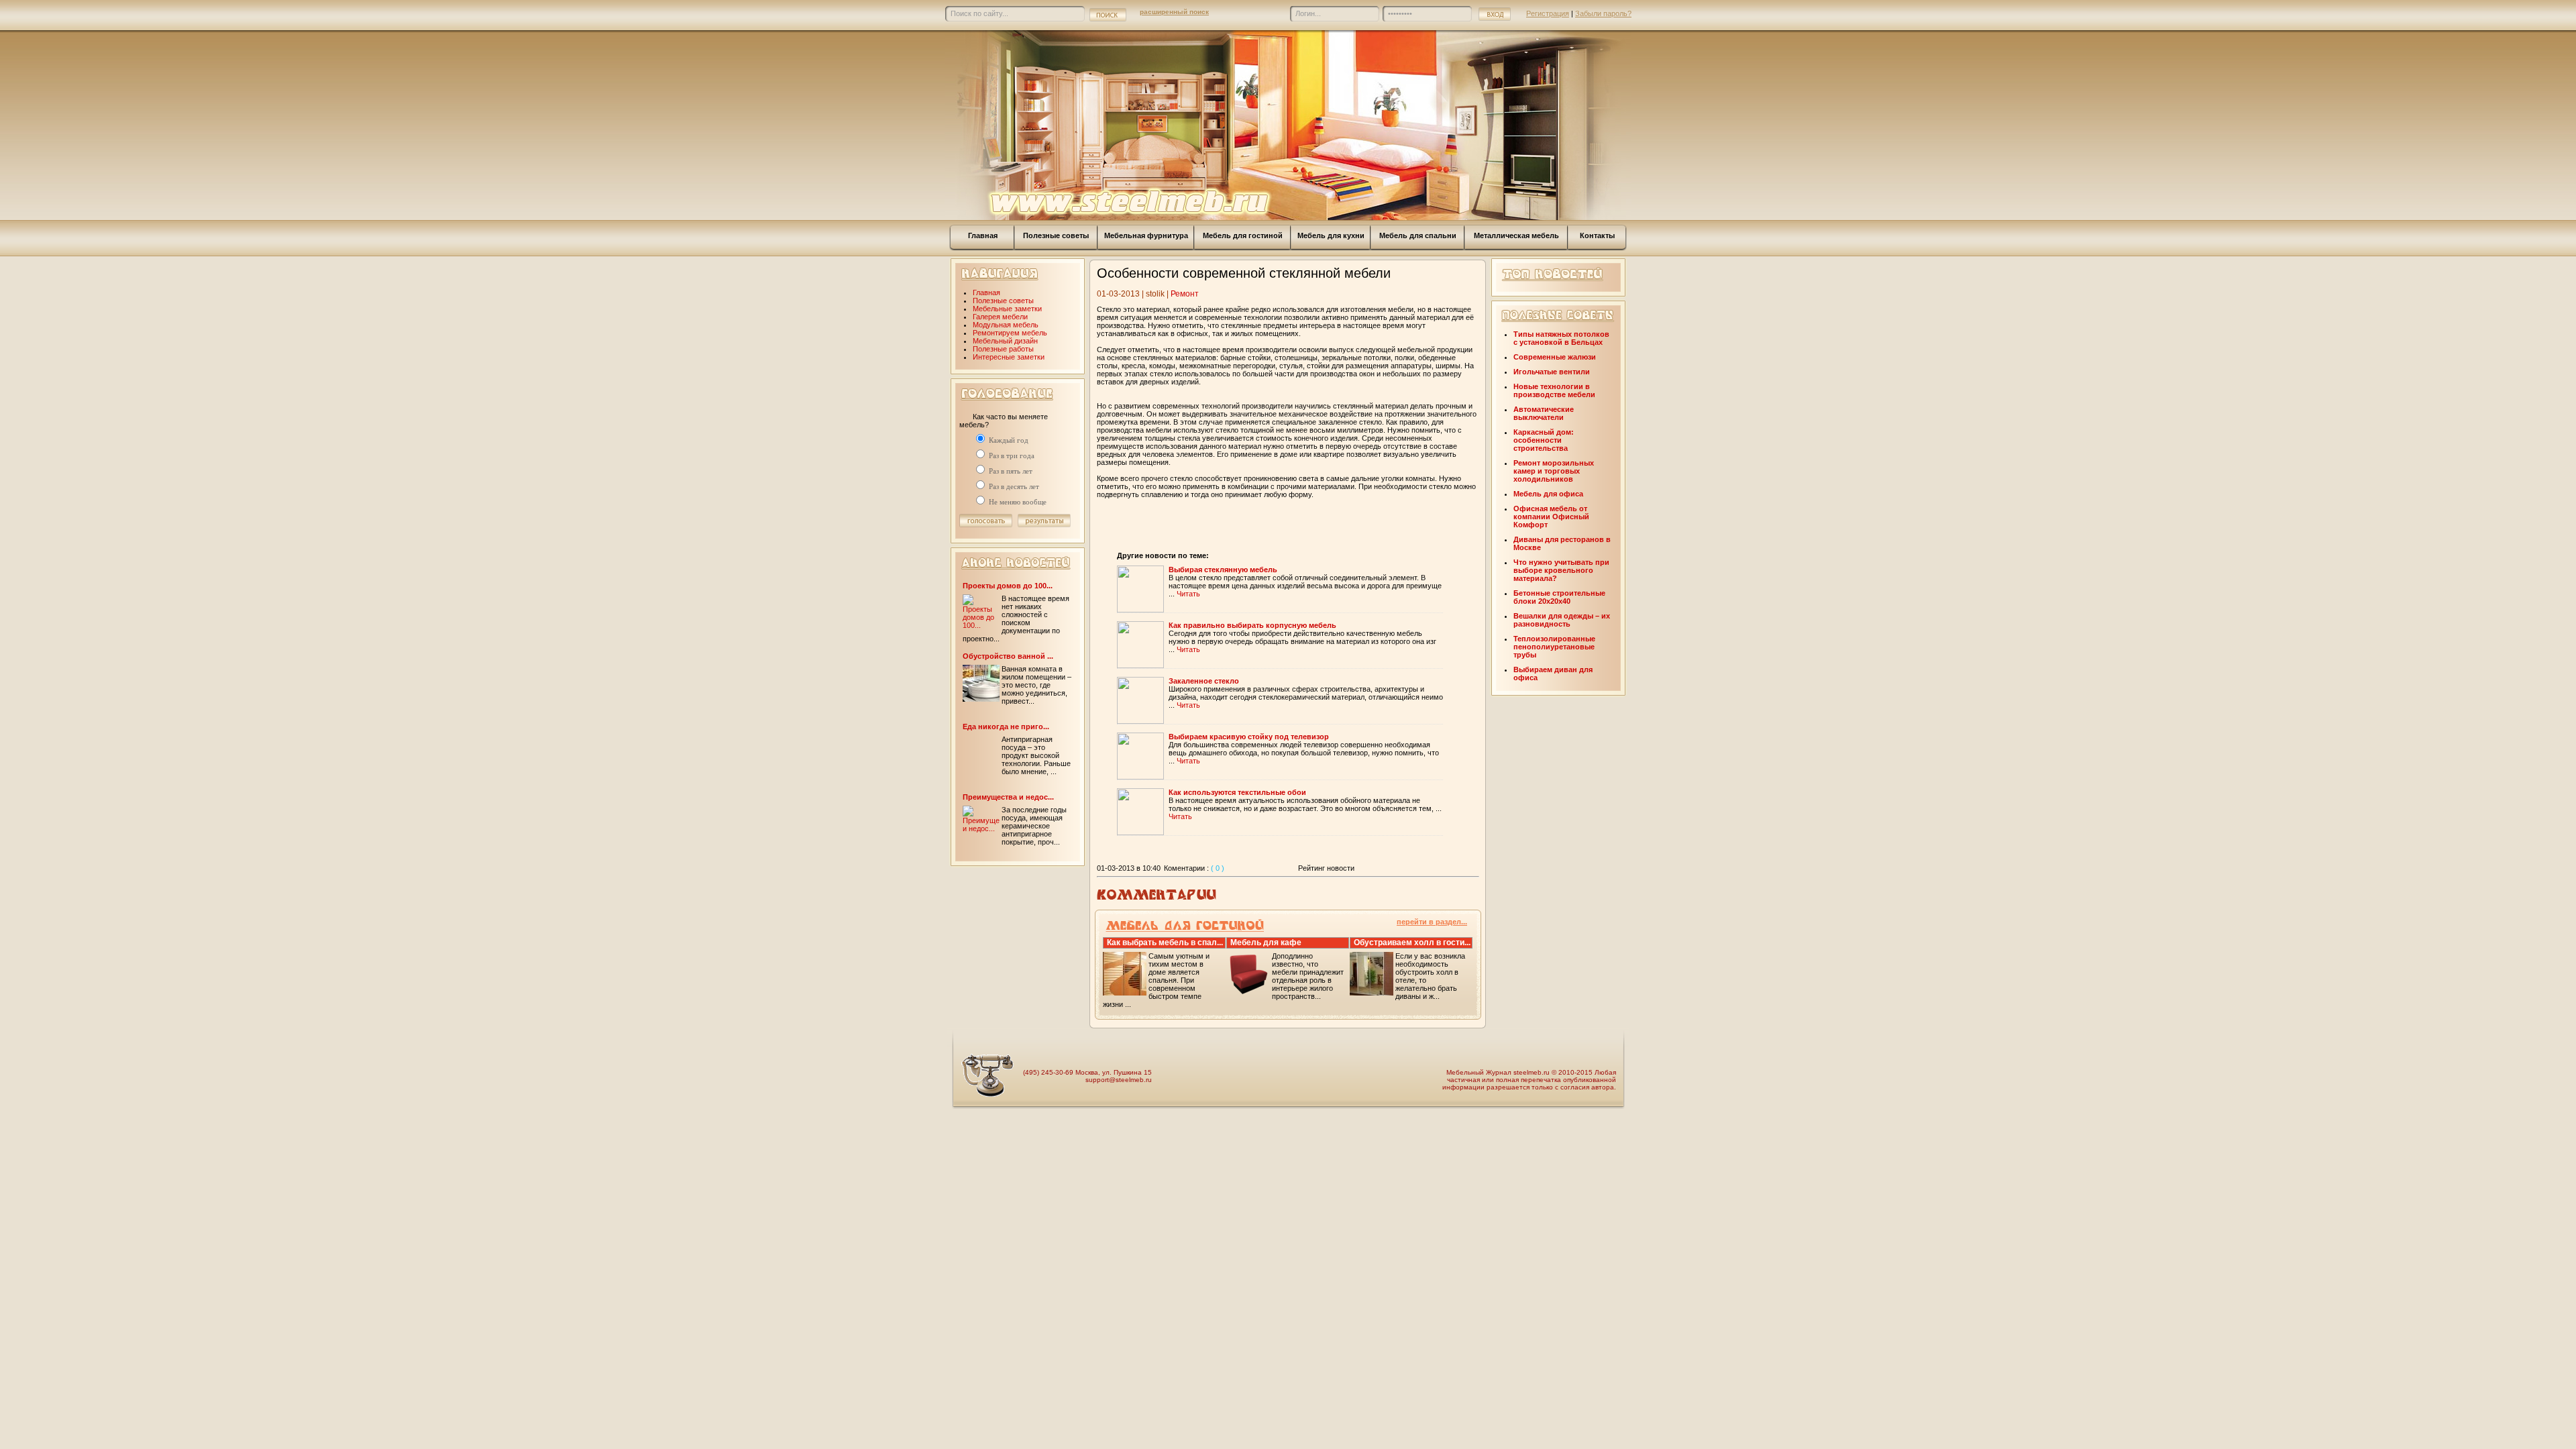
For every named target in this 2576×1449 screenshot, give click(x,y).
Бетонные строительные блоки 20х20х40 (1559, 597)
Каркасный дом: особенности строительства (1544, 440)
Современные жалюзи (1555, 357)
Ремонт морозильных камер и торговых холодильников (1554, 471)
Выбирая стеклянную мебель (1223, 570)
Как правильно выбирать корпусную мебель (1252, 625)
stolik (1155, 294)
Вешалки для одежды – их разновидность (1562, 620)
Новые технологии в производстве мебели (1554, 390)
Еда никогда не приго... (1006, 727)
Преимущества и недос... (1008, 797)
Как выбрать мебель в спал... (1165, 943)
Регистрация (1548, 13)
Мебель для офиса (1548, 494)
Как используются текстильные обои (1237, 792)
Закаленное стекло (1204, 681)
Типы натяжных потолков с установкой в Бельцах (1561, 338)
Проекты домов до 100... (1008, 586)
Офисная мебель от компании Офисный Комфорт (1551, 517)
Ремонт (1185, 294)
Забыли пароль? (1603, 13)
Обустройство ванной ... (1008, 656)
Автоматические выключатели (1544, 413)
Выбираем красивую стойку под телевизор (1249, 737)
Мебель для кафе (1266, 943)
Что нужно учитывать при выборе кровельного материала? (1561, 570)
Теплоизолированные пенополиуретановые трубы (1554, 647)
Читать (1188, 594)
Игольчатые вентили (1552, 372)
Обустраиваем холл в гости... (1412, 943)
